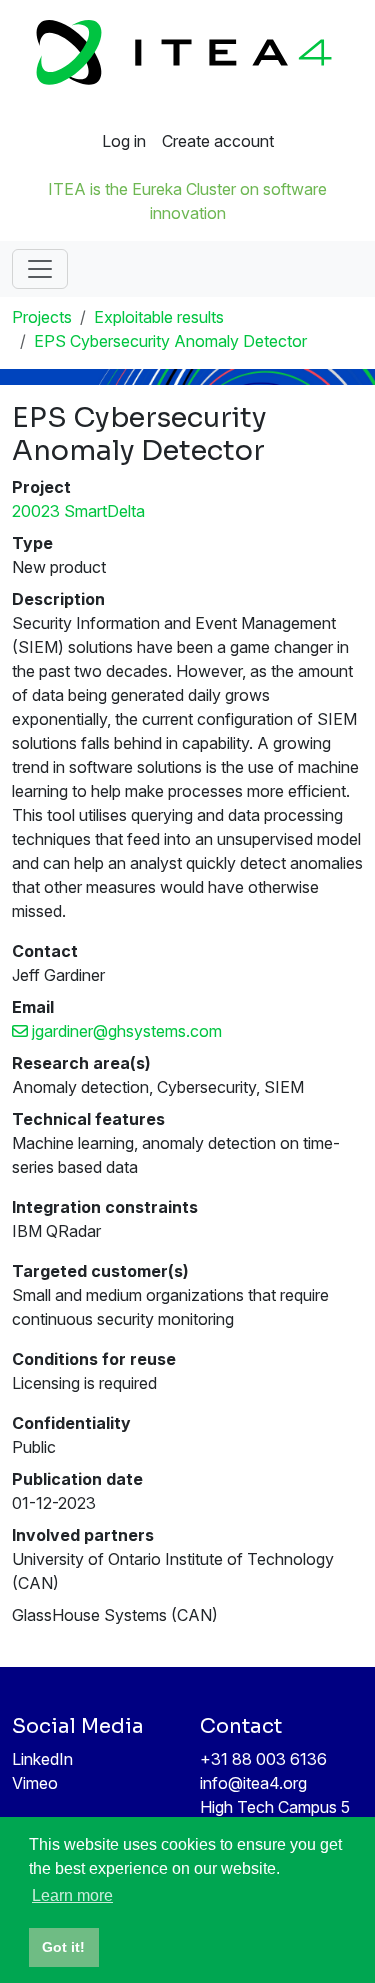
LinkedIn (42, 1759)
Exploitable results (159, 317)
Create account (218, 141)
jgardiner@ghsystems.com (125, 1031)
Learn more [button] (72, 1895)
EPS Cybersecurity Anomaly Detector (170, 341)
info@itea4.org (253, 1783)
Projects (42, 317)
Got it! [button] (63, 1947)
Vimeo (35, 1783)
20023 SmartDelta (78, 511)
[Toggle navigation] (40, 269)
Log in (124, 141)
